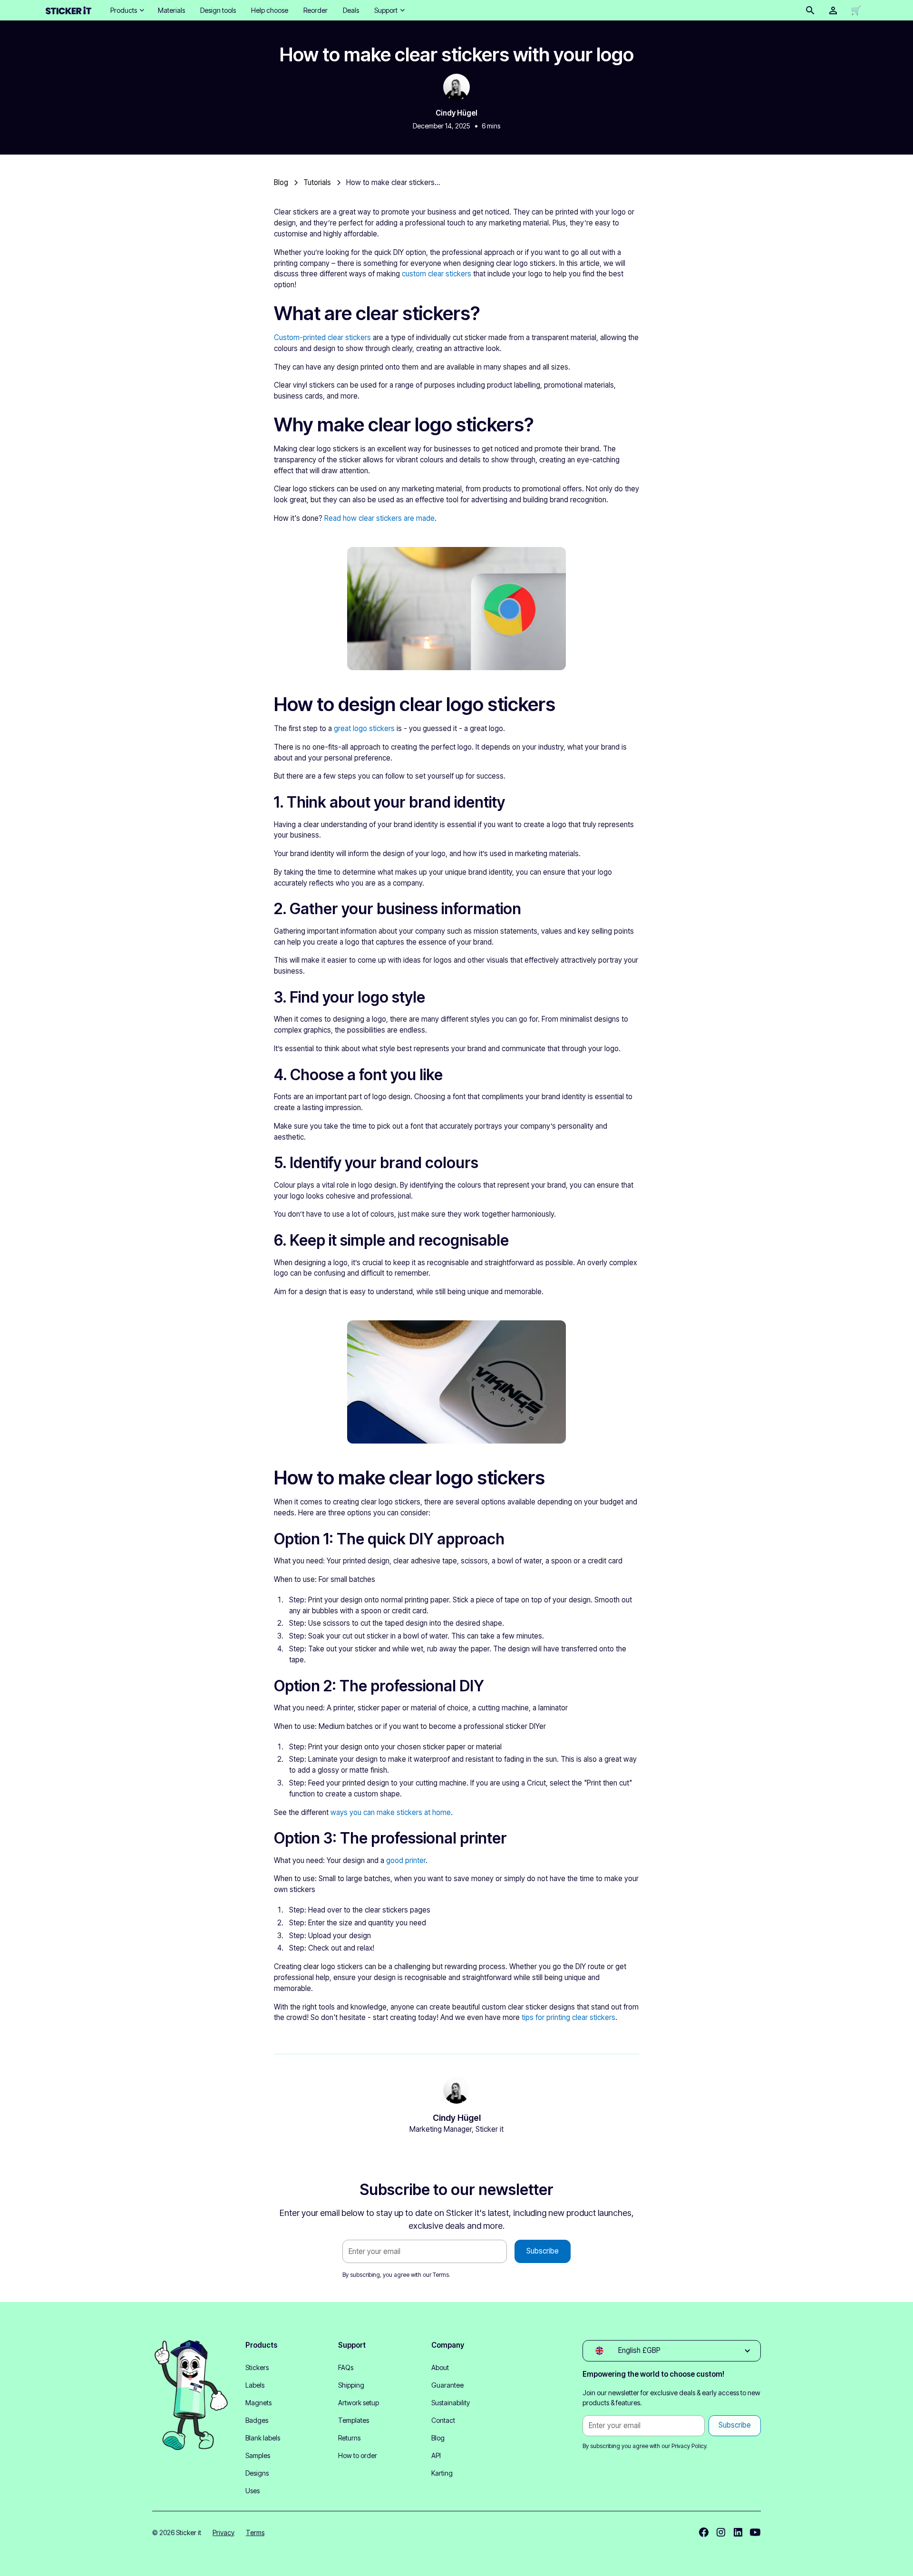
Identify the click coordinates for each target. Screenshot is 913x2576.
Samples (258, 2455)
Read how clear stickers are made (379, 518)
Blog (438, 2438)
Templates (354, 2420)
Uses (253, 2491)
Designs (257, 2473)
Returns (349, 2438)
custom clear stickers (437, 274)
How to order (358, 2455)
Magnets (258, 2403)
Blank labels (263, 2438)
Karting (442, 2473)
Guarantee (447, 2385)
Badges (257, 2420)
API (436, 2455)
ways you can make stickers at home (391, 1812)
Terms (441, 2275)
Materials (171, 10)
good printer (406, 1860)
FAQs (346, 2367)
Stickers (257, 2367)
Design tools (218, 10)
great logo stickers (364, 728)
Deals (351, 10)
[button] (126, 10)
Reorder (316, 10)
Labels (255, 2385)
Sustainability (451, 2403)
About (440, 2367)
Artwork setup (359, 2403)
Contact (443, 2420)
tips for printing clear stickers (568, 2017)
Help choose (270, 10)
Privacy (223, 2532)
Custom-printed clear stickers (322, 337)
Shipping (351, 2385)
